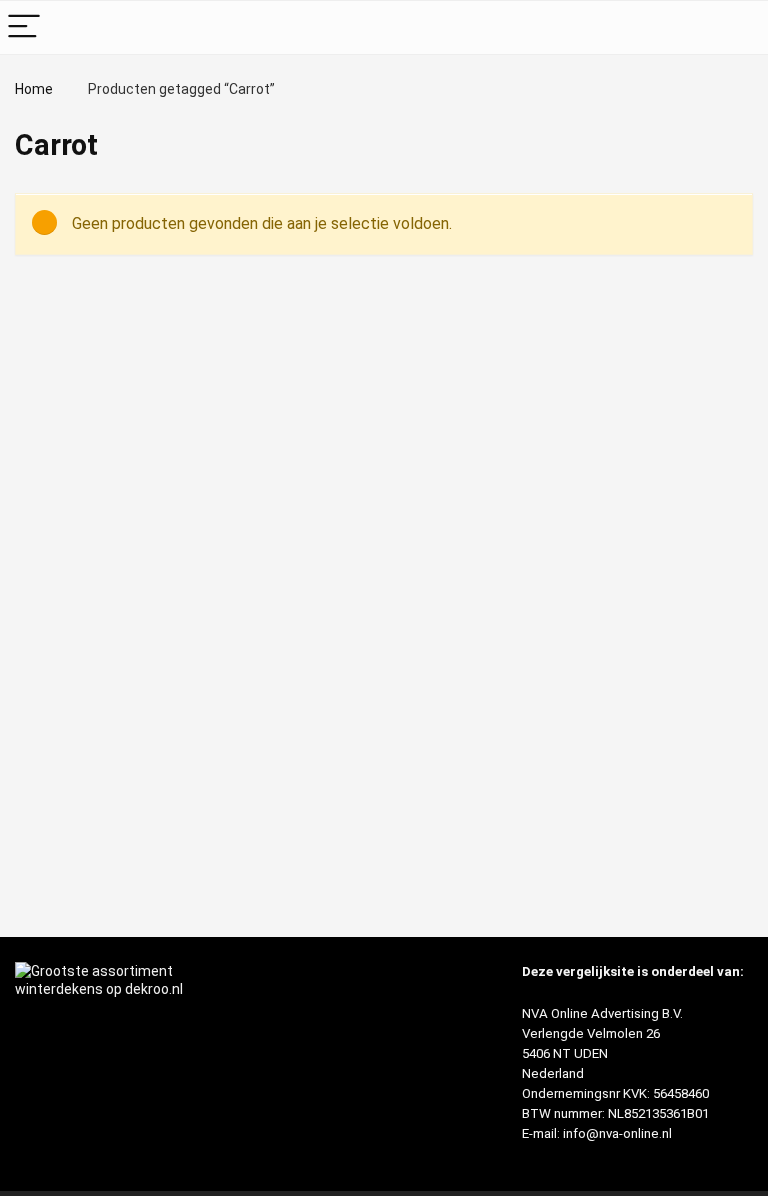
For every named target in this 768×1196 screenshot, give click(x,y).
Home (34, 89)
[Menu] (24, 27)
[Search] (737, 27)
